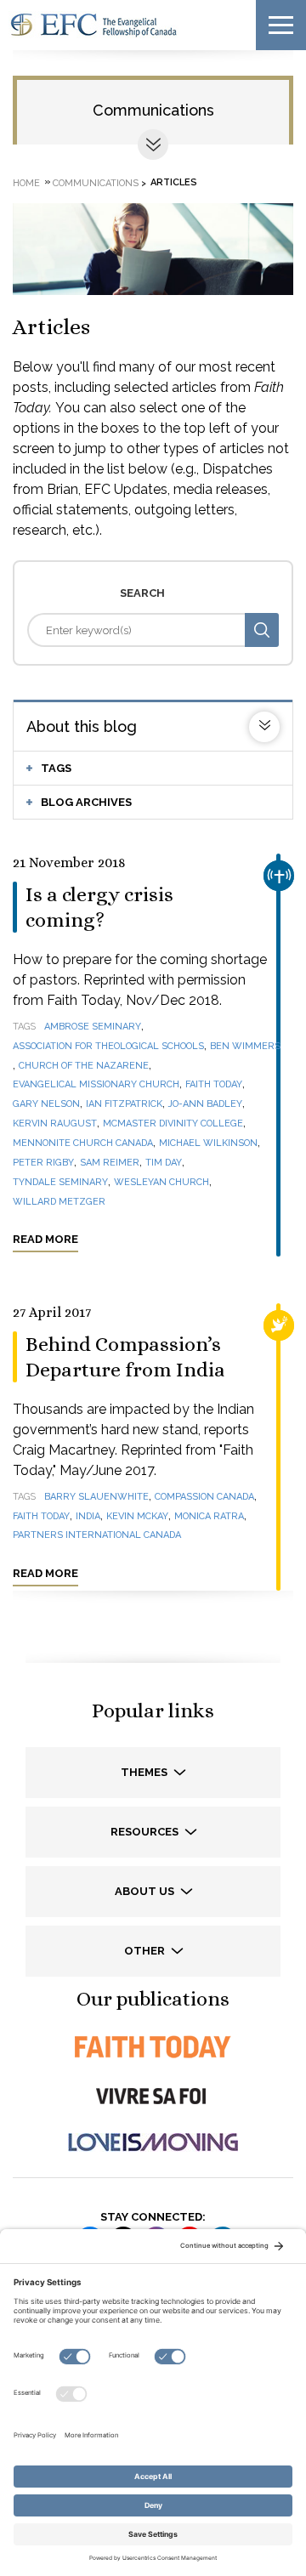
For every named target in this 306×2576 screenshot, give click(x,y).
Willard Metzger (59, 1202)
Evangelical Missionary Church (96, 1084)
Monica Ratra (209, 1516)
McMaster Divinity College (173, 1123)
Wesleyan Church (161, 1182)
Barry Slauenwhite (96, 1497)
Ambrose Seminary (93, 1027)
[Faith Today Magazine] (153, 2047)
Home (26, 182)
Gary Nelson (46, 1104)
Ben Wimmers (245, 1046)
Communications (153, 110)
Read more (45, 1239)
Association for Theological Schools (108, 1046)
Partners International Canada (97, 1535)
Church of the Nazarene (84, 1066)
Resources (146, 1832)
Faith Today (214, 1084)
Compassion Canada (204, 1497)
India (88, 1516)
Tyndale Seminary (60, 1182)
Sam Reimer (110, 1163)
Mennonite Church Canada (83, 1143)
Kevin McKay (137, 1516)
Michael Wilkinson (208, 1143)
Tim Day (164, 1163)
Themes (145, 1772)
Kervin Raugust (55, 1123)
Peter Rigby (43, 1163)
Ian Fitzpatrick (124, 1104)
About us (146, 1891)
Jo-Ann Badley (205, 1104)
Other (146, 1951)
